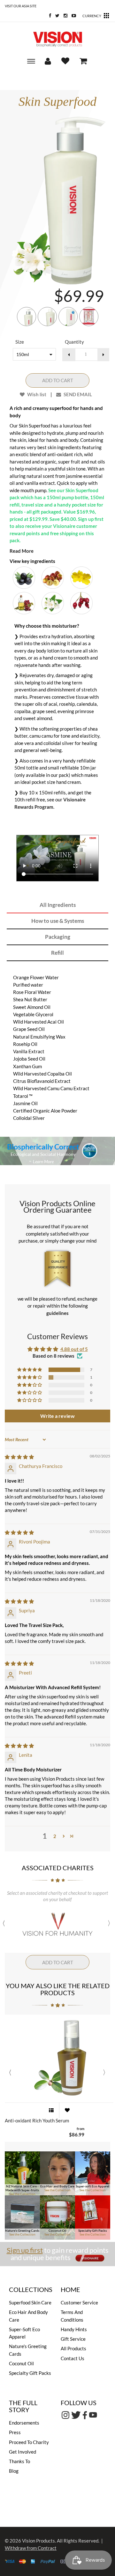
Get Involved (23, 2452)
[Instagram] (64, 16)
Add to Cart (58, 380)
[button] (30, 1370)
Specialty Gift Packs (92, 2230)
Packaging (58, 937)
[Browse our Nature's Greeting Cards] (22, 2217)
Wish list (36, 394)
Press (15, 2432)
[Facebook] (49, 16)
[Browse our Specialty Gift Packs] (93, 2217)
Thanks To (19, 2461)
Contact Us (73, 2358)
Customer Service (79, 2302)
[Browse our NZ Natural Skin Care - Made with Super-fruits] (22, 2173)
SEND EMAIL (77, 394)
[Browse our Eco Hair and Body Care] (57, 2173)
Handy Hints (74, 2329)
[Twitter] (56, 16)
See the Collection (22, 2194)
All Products (73, 2348)
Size (20, 342)
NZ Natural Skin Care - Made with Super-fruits (22, 2188)
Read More (22, 551)
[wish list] (67, 2110)
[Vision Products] (57, 39)
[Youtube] (72, 16)
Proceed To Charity (29, 2442)
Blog (14, 2471)
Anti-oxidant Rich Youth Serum (37, 2121)
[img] (19, 1457)
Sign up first (25, 2250)
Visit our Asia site (21, 6)
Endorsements (24, 2423)
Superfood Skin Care (30, 2302)
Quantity (74, 342)
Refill (57, 953)
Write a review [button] (57, 1416)
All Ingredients (58, 905)
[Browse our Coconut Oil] (57, 2217)
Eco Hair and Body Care (57, 2186)
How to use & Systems (58, 921)
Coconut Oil (57, 2230)
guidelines (57, 1313)
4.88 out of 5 (74, 1349)
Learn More (43, 1161)
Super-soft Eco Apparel (92, 2186)
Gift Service (73, 2339)
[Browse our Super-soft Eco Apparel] (93, 2173)
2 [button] (55, 1836)
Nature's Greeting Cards (22, 2230)
